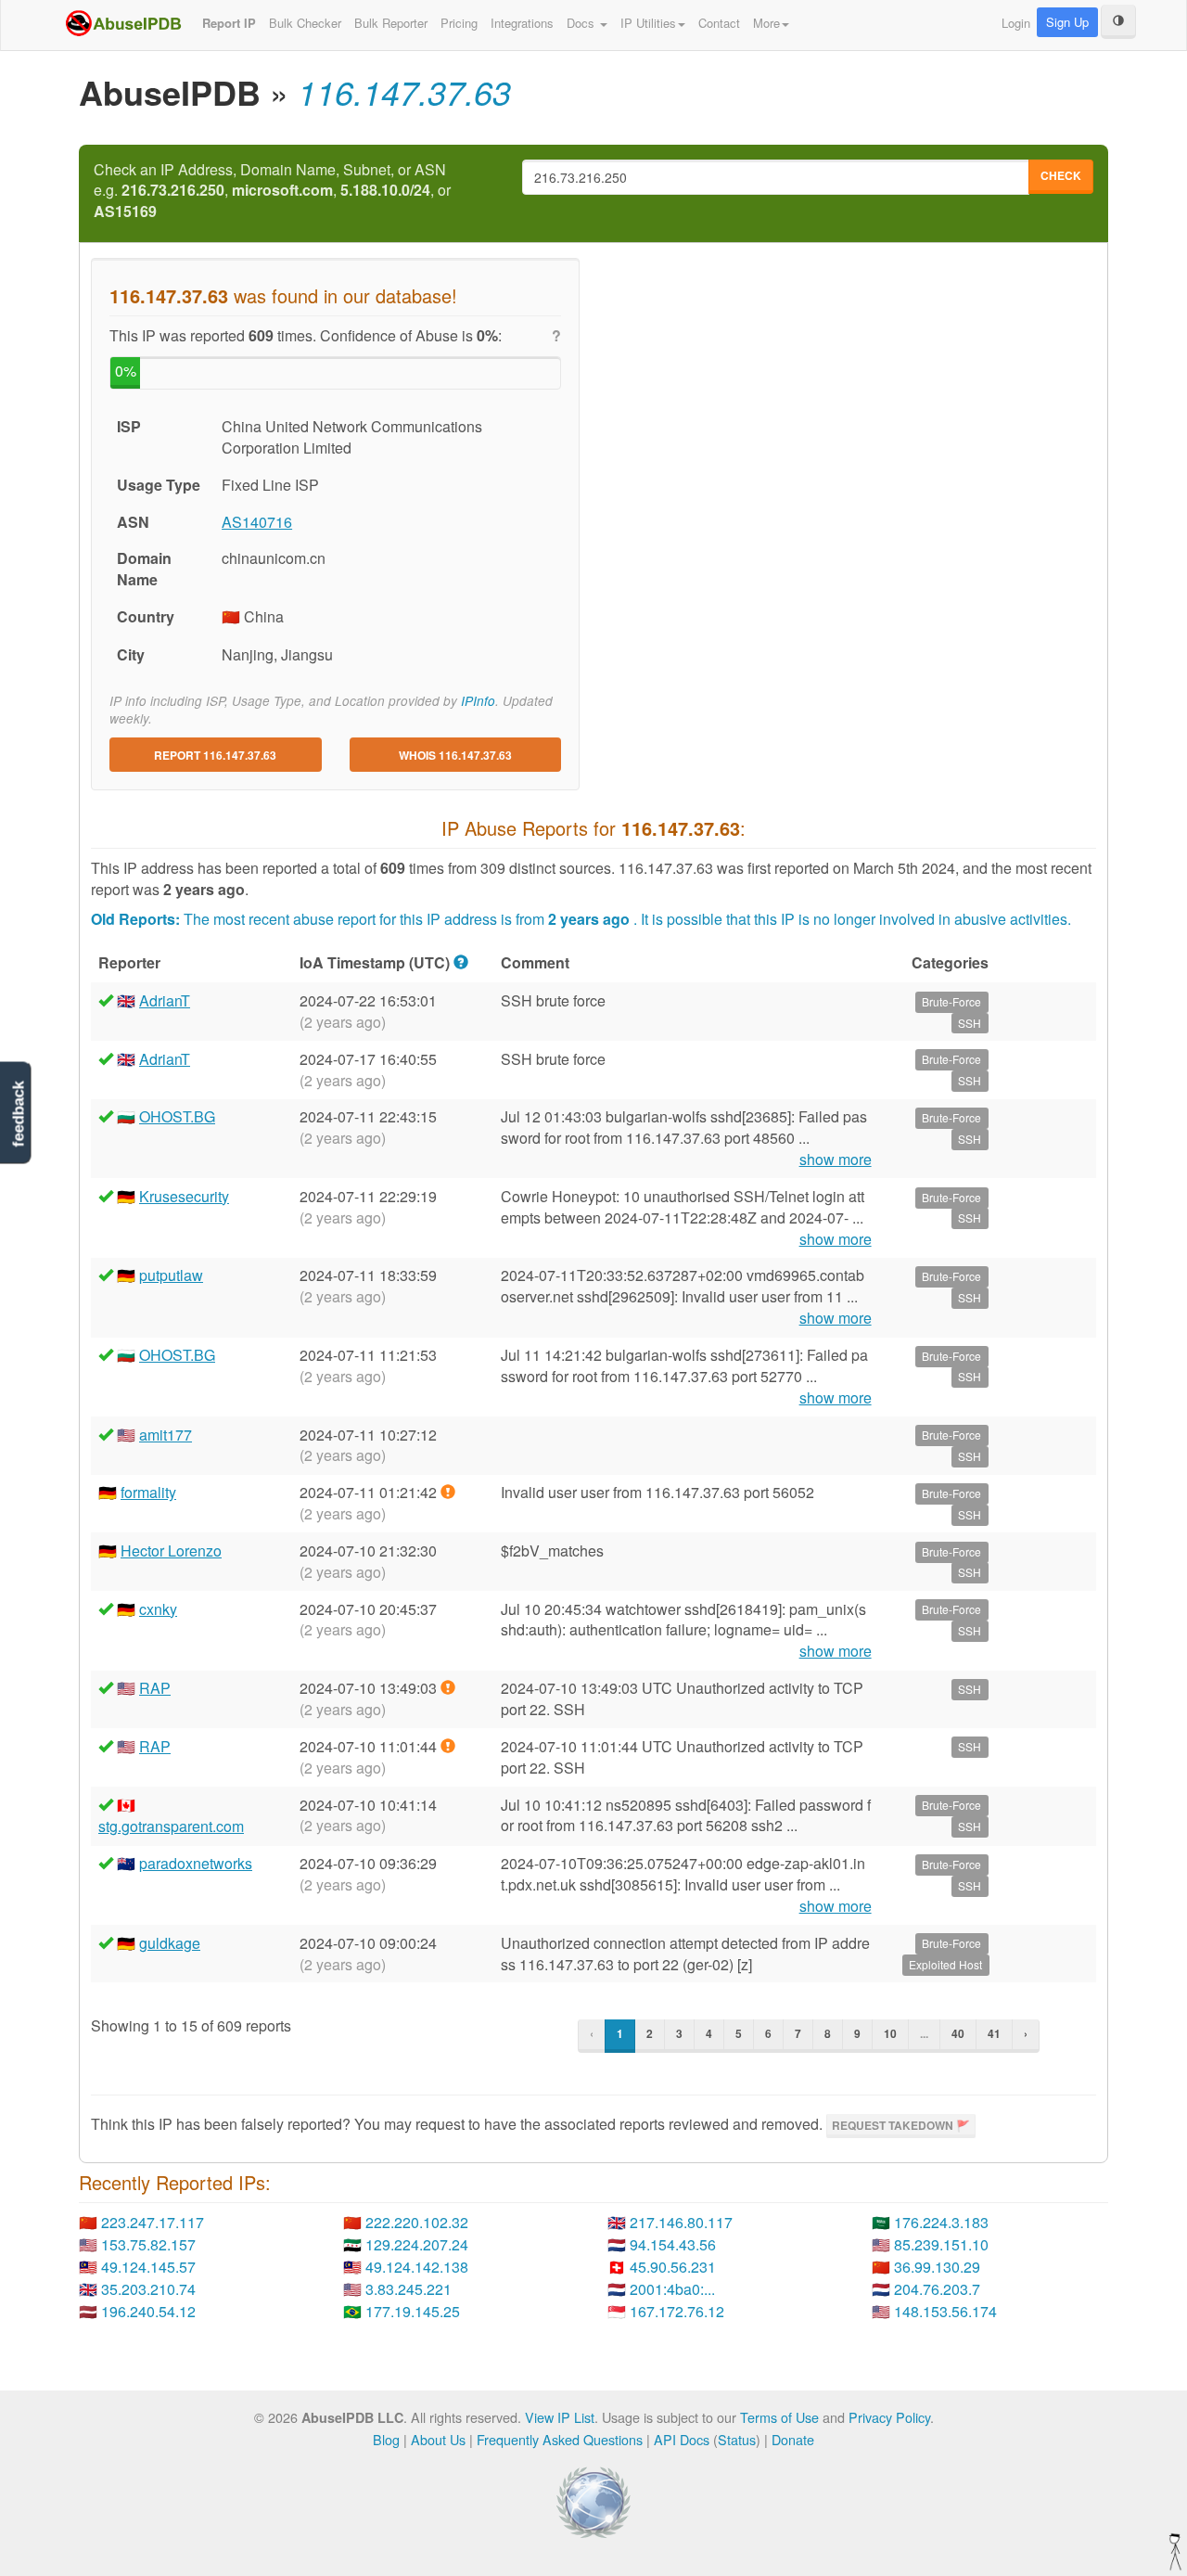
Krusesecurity (184, 1196)
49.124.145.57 (148, 2267)
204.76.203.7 (937, 2289)
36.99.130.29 (937, 2267)
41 (994, 2033)
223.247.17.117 (153, 2222)
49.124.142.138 (417, 2267)
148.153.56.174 (945, 2311)
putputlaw (171, 1275)
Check (1061, 175)
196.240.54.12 (148, 2311)
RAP (155, 1688)
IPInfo (478, 701)
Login (1016, 23)
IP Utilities (648, 23)
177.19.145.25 (413, 2311)
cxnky (158, 1609)
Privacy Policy (889, 2417)
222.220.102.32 (417, 2222)
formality (148, 1492)
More (766, 23)
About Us (438, 2439)
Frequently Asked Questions (560, 2439)
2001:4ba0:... (672, 2289)
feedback (18, 1115)
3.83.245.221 (408, 2289)
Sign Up (1067, 22)
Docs (582, 23)
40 (958, 2033)
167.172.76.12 (677, 2311)
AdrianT (165, 1000)
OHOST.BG (177, 1116)
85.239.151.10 (941, 2244)
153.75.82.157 (148, 2244)
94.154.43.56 (673, 2244)
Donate (793, 2439)
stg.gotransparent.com (171, 1826)
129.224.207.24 (417, 2244)
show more (836, 1160)
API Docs (682, 2439)
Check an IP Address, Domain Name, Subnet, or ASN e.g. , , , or (272, 191)
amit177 (166, 1435)
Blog (386, 2439)
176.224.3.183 (941, 2222)
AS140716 (257, 522)
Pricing (459, 23)
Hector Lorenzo (171, 1551)
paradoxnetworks (196, 1863)
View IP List (560, 2417)
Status (737, 2439)
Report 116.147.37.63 (215, 755)
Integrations (522, 23)
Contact (719, 23)
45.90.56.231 (673, 2267)
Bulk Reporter (391, 23)
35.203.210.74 (148, 2289)
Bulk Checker (305, 23)
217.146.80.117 (681, 2222)
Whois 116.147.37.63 (455, 755)
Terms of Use (779, 2417)
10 (890, 2033)
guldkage (170, 1943)
